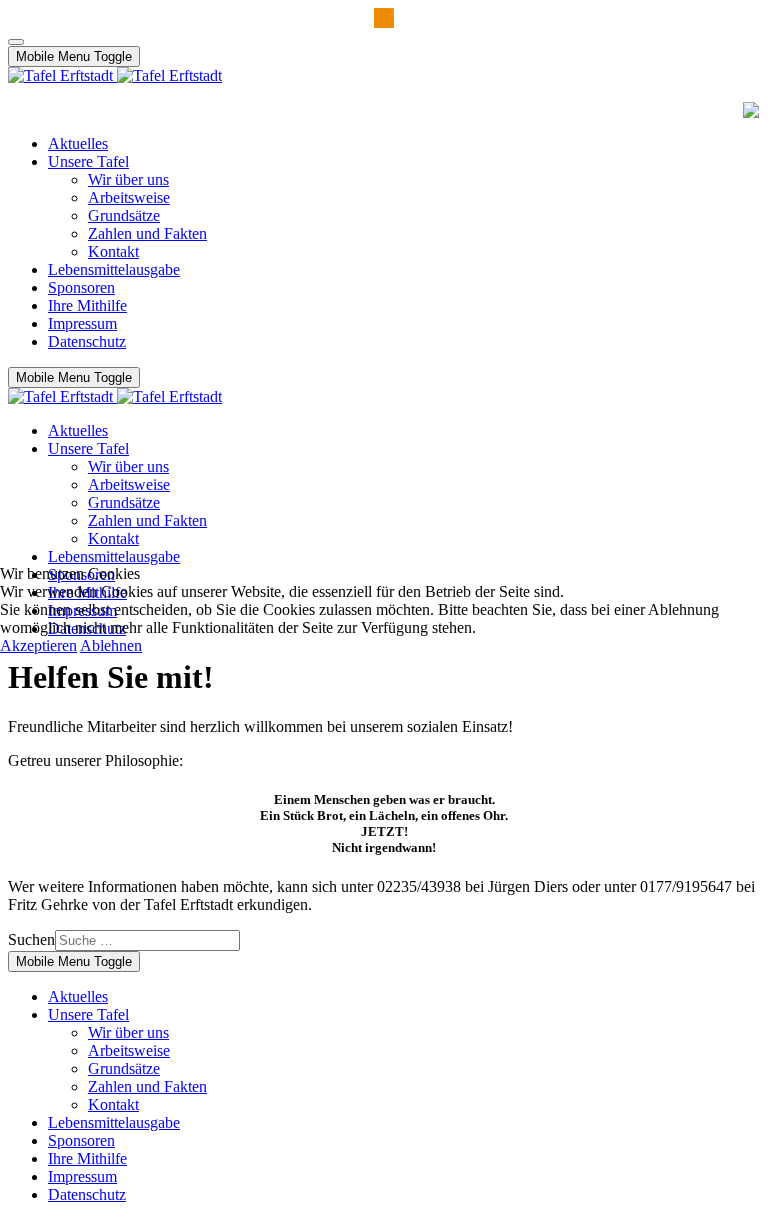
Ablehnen (111, 645)
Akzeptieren (38, 645)
